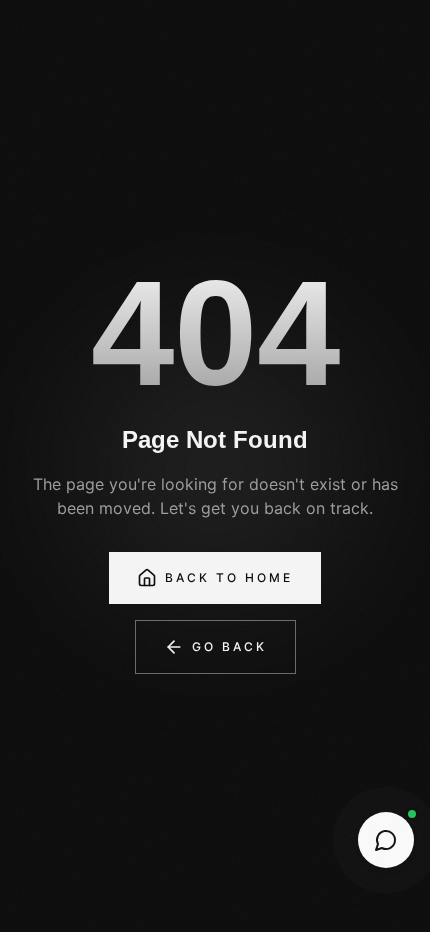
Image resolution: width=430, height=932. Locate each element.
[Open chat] (386, 840)
